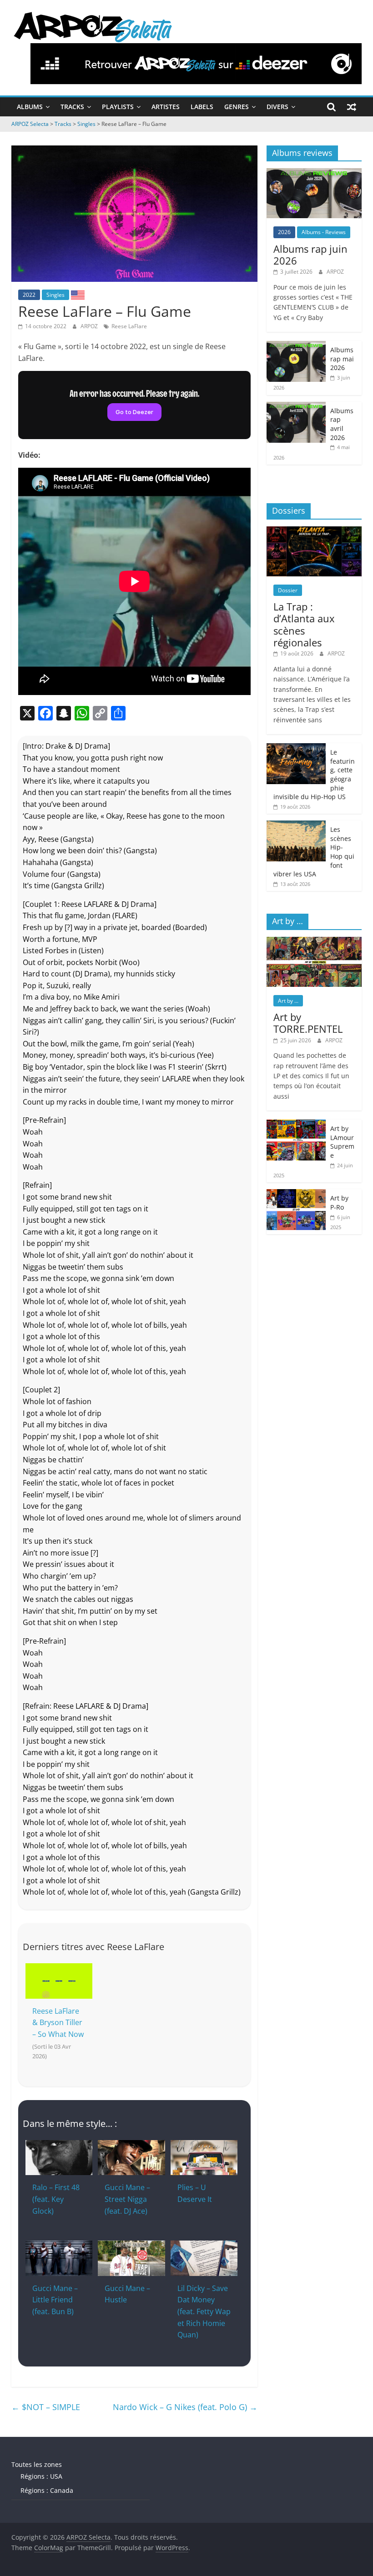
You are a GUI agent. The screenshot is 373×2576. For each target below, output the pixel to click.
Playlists (118, 107)
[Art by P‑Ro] (296, 1194)
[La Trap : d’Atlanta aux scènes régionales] (314, 531)
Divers (277, 107)
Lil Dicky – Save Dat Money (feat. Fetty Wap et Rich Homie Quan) (204, 2311)
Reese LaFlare (129, 326)
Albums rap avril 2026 (342, 424)
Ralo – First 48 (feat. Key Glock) (56, 2199)
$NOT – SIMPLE (46, 2407)
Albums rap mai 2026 (342, 359)
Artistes (166, 107)
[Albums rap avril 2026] (296, 407)
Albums (30, 107)
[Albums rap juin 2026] (314, 173)
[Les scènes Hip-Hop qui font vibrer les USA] (296, 825)
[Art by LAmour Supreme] (296, 1124)
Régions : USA (41, 2476)
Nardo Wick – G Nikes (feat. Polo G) (185, 2407)
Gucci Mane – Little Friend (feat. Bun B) (55, 2300)
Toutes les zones (37, 2464)
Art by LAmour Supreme (342, 1142)
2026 (284, 232)
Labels (202, 107)
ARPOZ (90, 326)
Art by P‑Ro (339, 1203)
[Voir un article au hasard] (352, 107)
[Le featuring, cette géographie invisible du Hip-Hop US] (296, 748)
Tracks (72, 107)
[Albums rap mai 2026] (296, 346)
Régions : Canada (47, 2490)
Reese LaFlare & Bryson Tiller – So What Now (58, 2023)
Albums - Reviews (324, 232)
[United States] (78, 295)
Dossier (288, 590)
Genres (237, 107)
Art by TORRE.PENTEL (308, 1023)
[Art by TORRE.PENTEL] (314, 942)
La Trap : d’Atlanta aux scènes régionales (304, 624)
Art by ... (288, 1001)
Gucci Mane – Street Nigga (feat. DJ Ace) (127, 2199)
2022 (29, 295)
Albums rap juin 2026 (310, 255)
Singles (55, 295)
